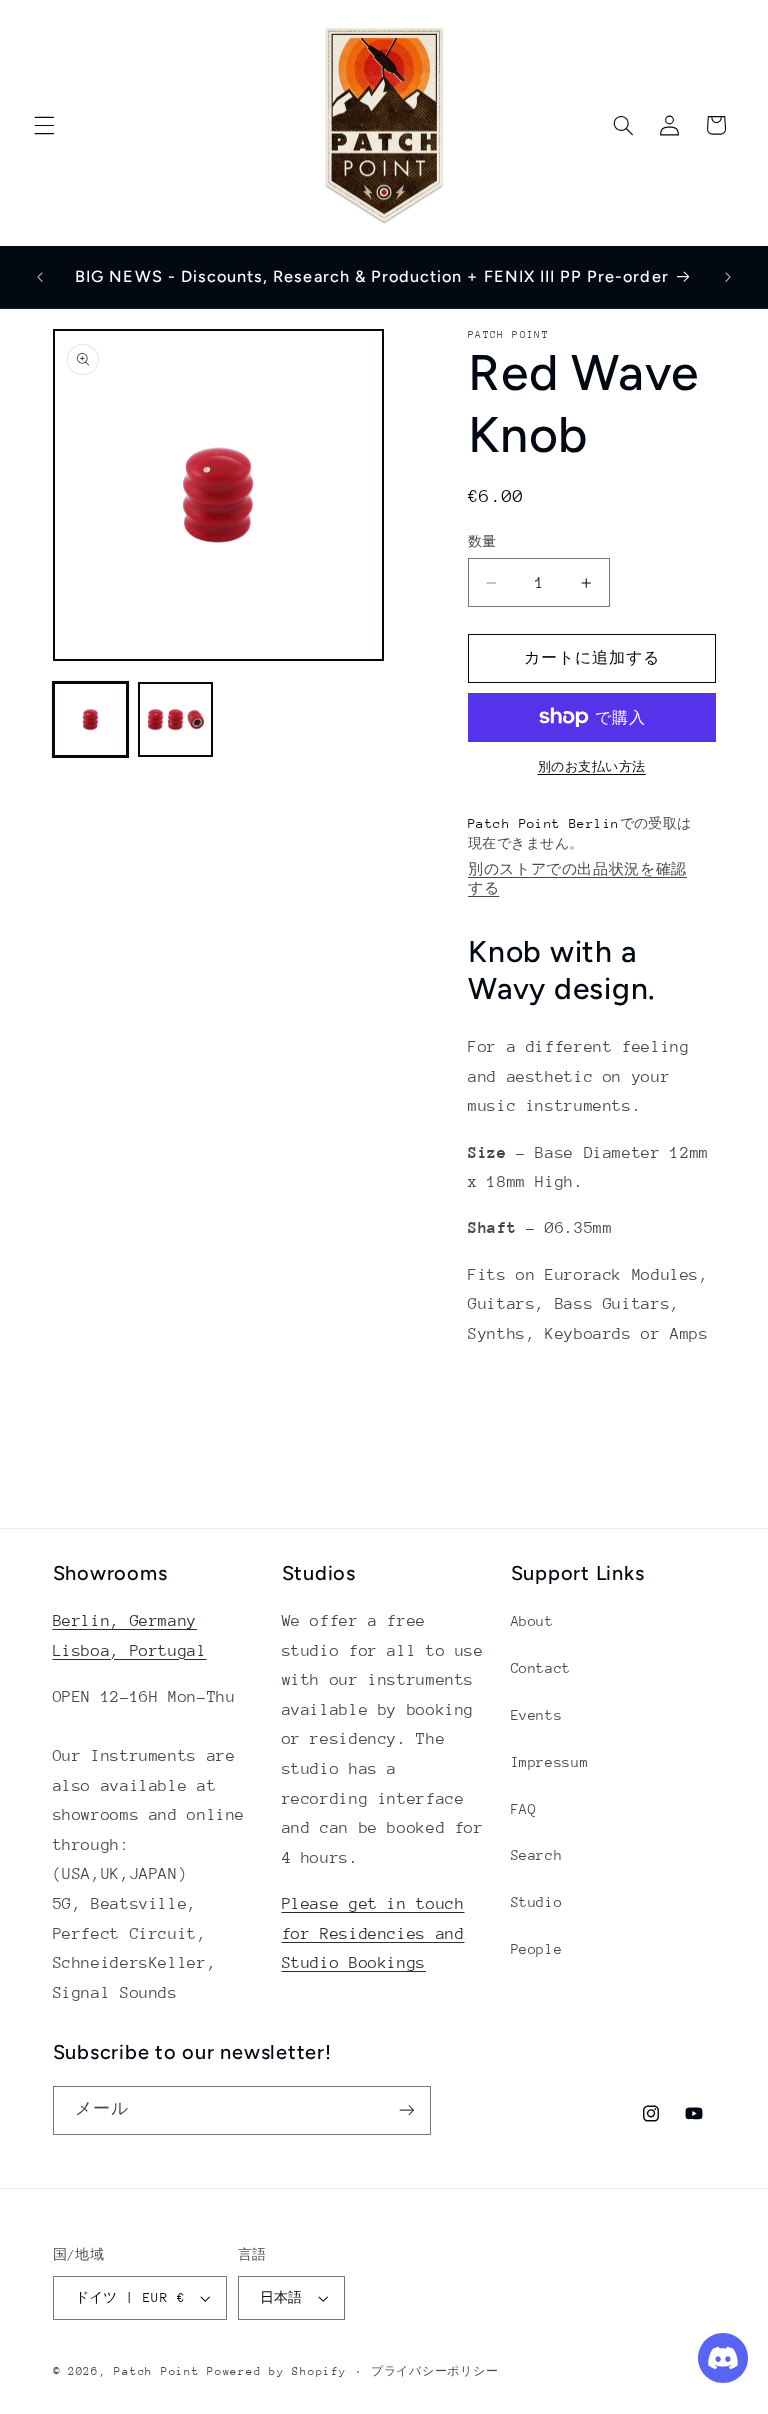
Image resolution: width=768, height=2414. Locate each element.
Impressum (550, 1762)
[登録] (406, 2110)
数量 (482, 541)
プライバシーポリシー (434, 2371)
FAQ (524, 1809)
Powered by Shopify (276, 2371)
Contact (541, 1668)
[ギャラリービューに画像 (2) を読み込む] (175, 719)
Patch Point (156, 2371)
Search (537, 1855)
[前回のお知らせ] (40, 277)
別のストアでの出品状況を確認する (577, 878)
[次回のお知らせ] (728, 277)
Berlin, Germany (125, 1621)
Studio (537, 1902)
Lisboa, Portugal (130, 1651)
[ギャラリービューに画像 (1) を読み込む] (90, 719)
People (537, 1949)
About (532, 1621)
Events (537, 1715)
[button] (44, 125)
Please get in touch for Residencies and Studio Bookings (373, 1933)
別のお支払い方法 (592, 767)
